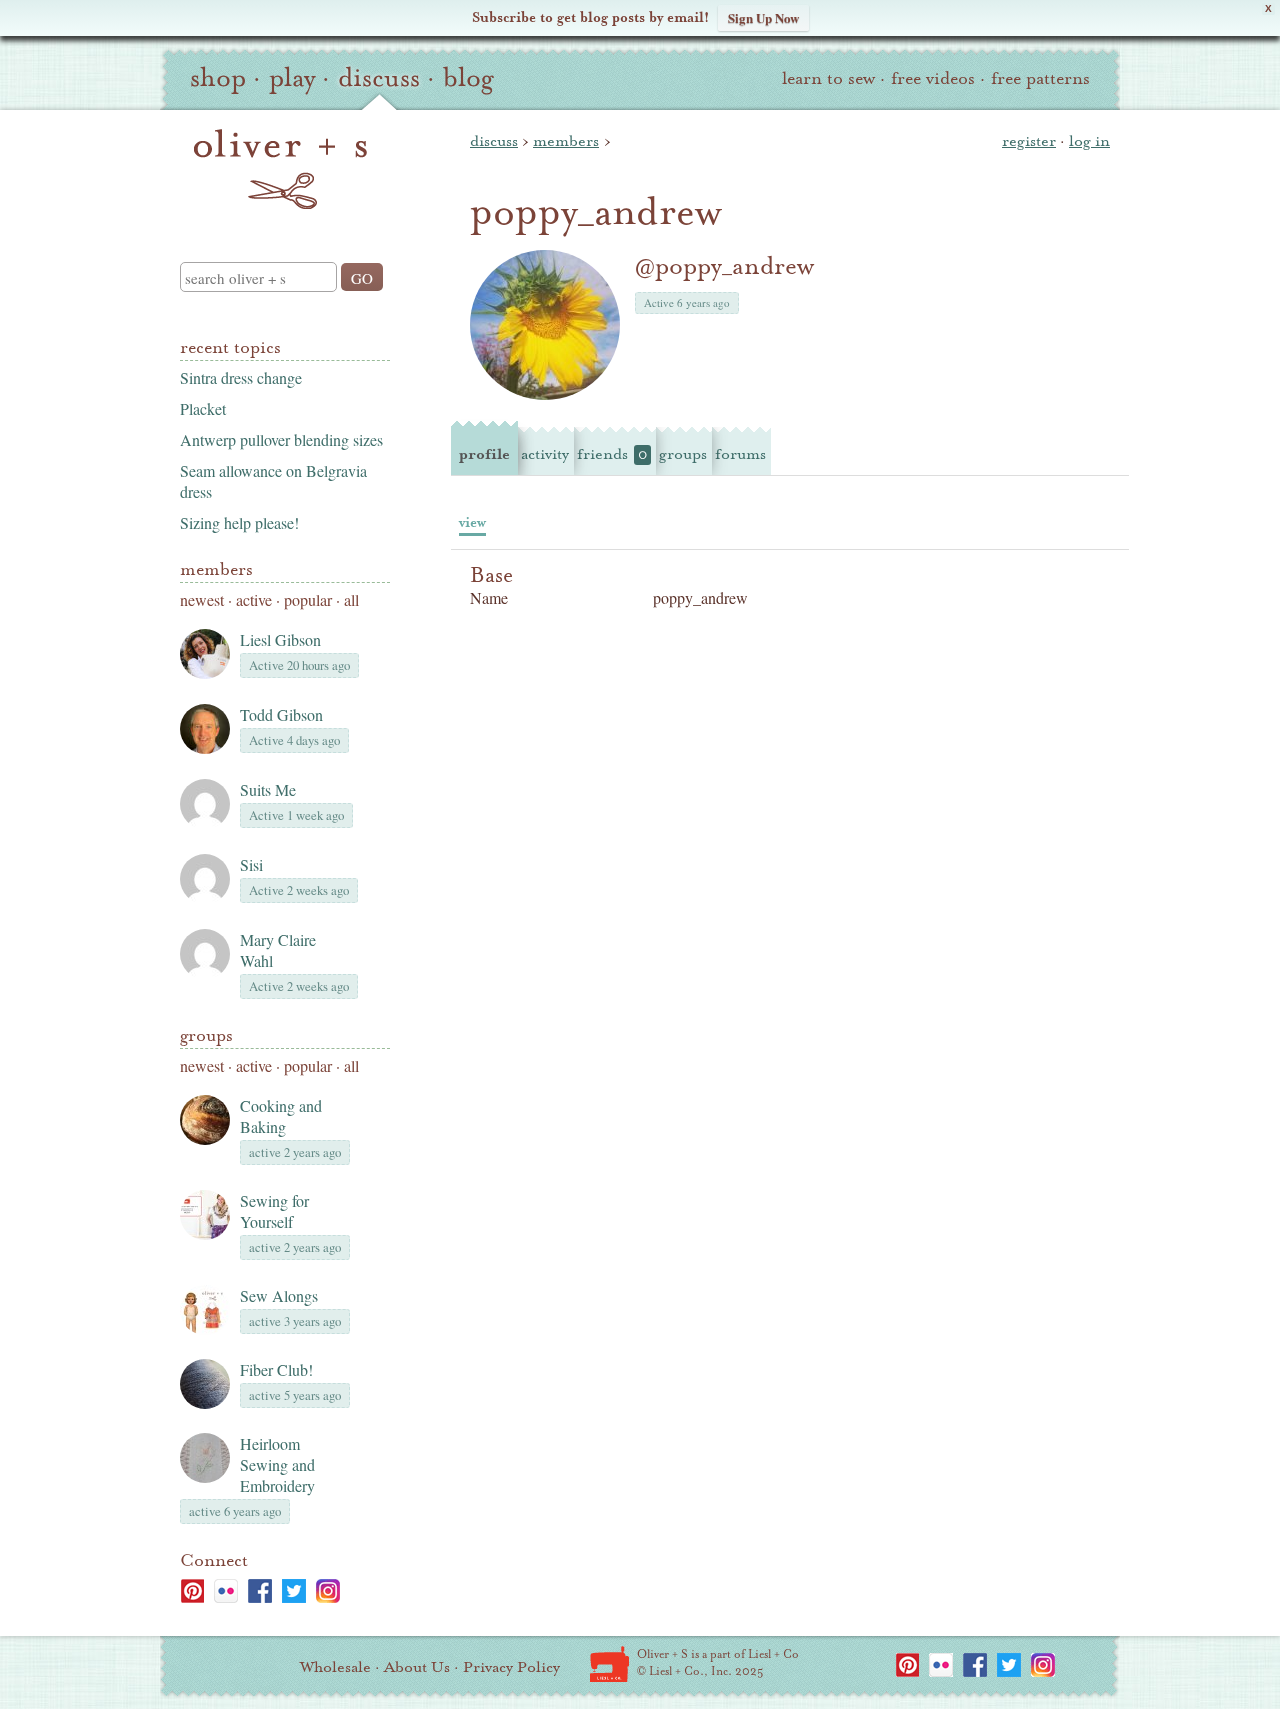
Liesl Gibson (280, 639)
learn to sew (828, 78)
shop (218, 78)
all (351, 599)
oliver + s (280, 169)
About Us (417, 1667)
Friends (612, 454)
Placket (203, 408)
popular (308, 599)
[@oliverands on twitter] (294, 1591)
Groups (206, 1035)
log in (1089, 141)
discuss (379, 78)
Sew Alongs (279, 1295)
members (566, 141)
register (1029, 141)
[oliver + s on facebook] (260, 1591)
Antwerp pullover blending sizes (281, 439)
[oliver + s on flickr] (226, 1591)
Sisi (251, 864)
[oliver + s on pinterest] (192, 1591)
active (254, 599)
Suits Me (268, 789)
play (292, 78)
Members (216, 569)
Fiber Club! (276, 1369)
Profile (484, 454)
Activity (545, 454)
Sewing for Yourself (274, 1211)
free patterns (1040, 78)
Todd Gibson (281, 714)
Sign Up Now (763, 17)
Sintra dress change (241, 377)
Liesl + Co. (609, 1664)
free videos (933, 78)
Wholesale (335, 1667)
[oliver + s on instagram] (328, 1591)
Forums (740, 454)
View (472, 522)
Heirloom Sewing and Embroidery (277, 1464)
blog (468, 78)
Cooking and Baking (281, 1116)
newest (202, 599)
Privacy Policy (511, 1667)
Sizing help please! (239, 522)
